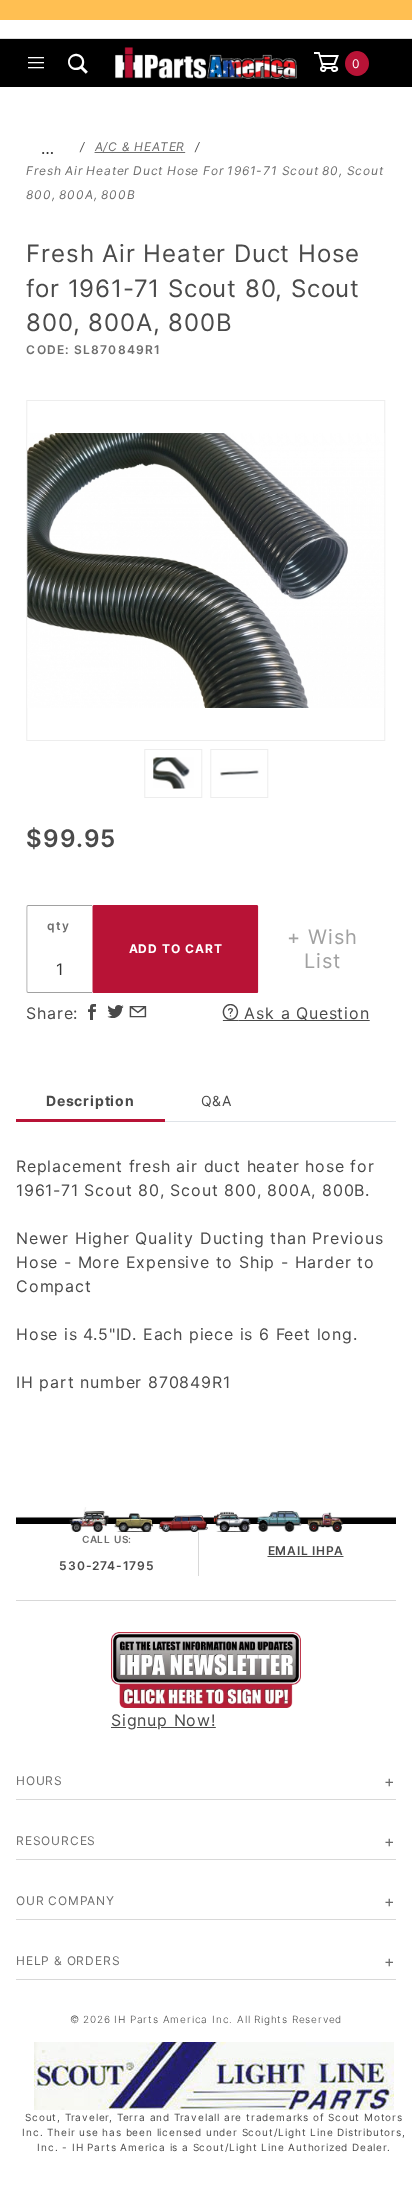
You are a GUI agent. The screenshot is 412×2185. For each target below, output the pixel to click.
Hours (39, 1780)
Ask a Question (304, 1013)
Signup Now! (163, 1720)
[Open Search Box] (79, 63)
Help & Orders (68, 1960)
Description (90, 1100)
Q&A (216, 1100)
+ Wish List (322, 949)
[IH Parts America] (206, 61)
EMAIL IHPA (306, 1550)
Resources (56, 1840)
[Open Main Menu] (37, 63)
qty (58, 925)
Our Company (65, 1900)
